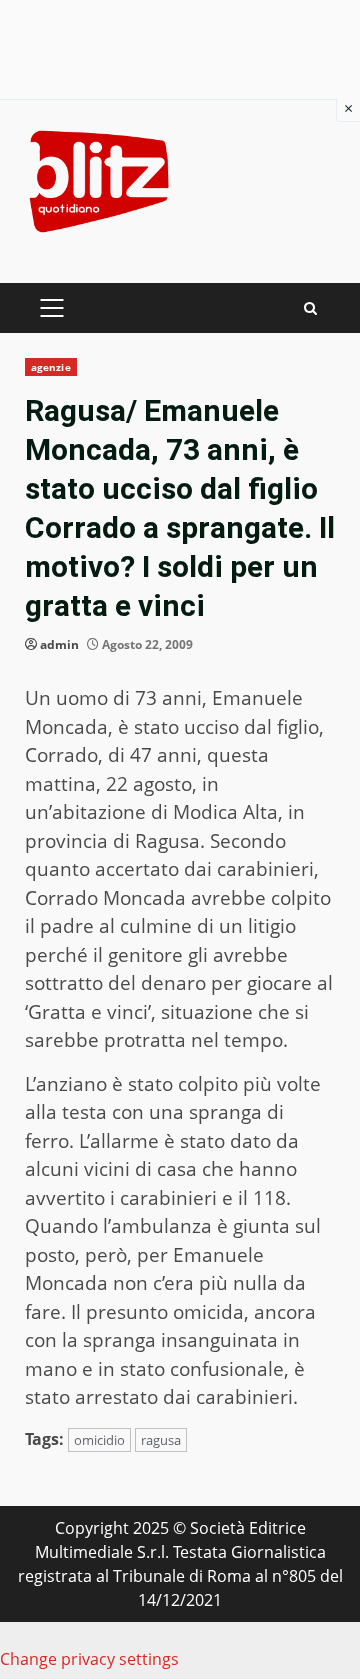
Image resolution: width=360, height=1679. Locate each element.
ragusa (161, 1440)
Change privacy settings (89, 1659)
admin (59, 644)
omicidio (99, 1440)
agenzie (51, 367)
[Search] (310, 308)
